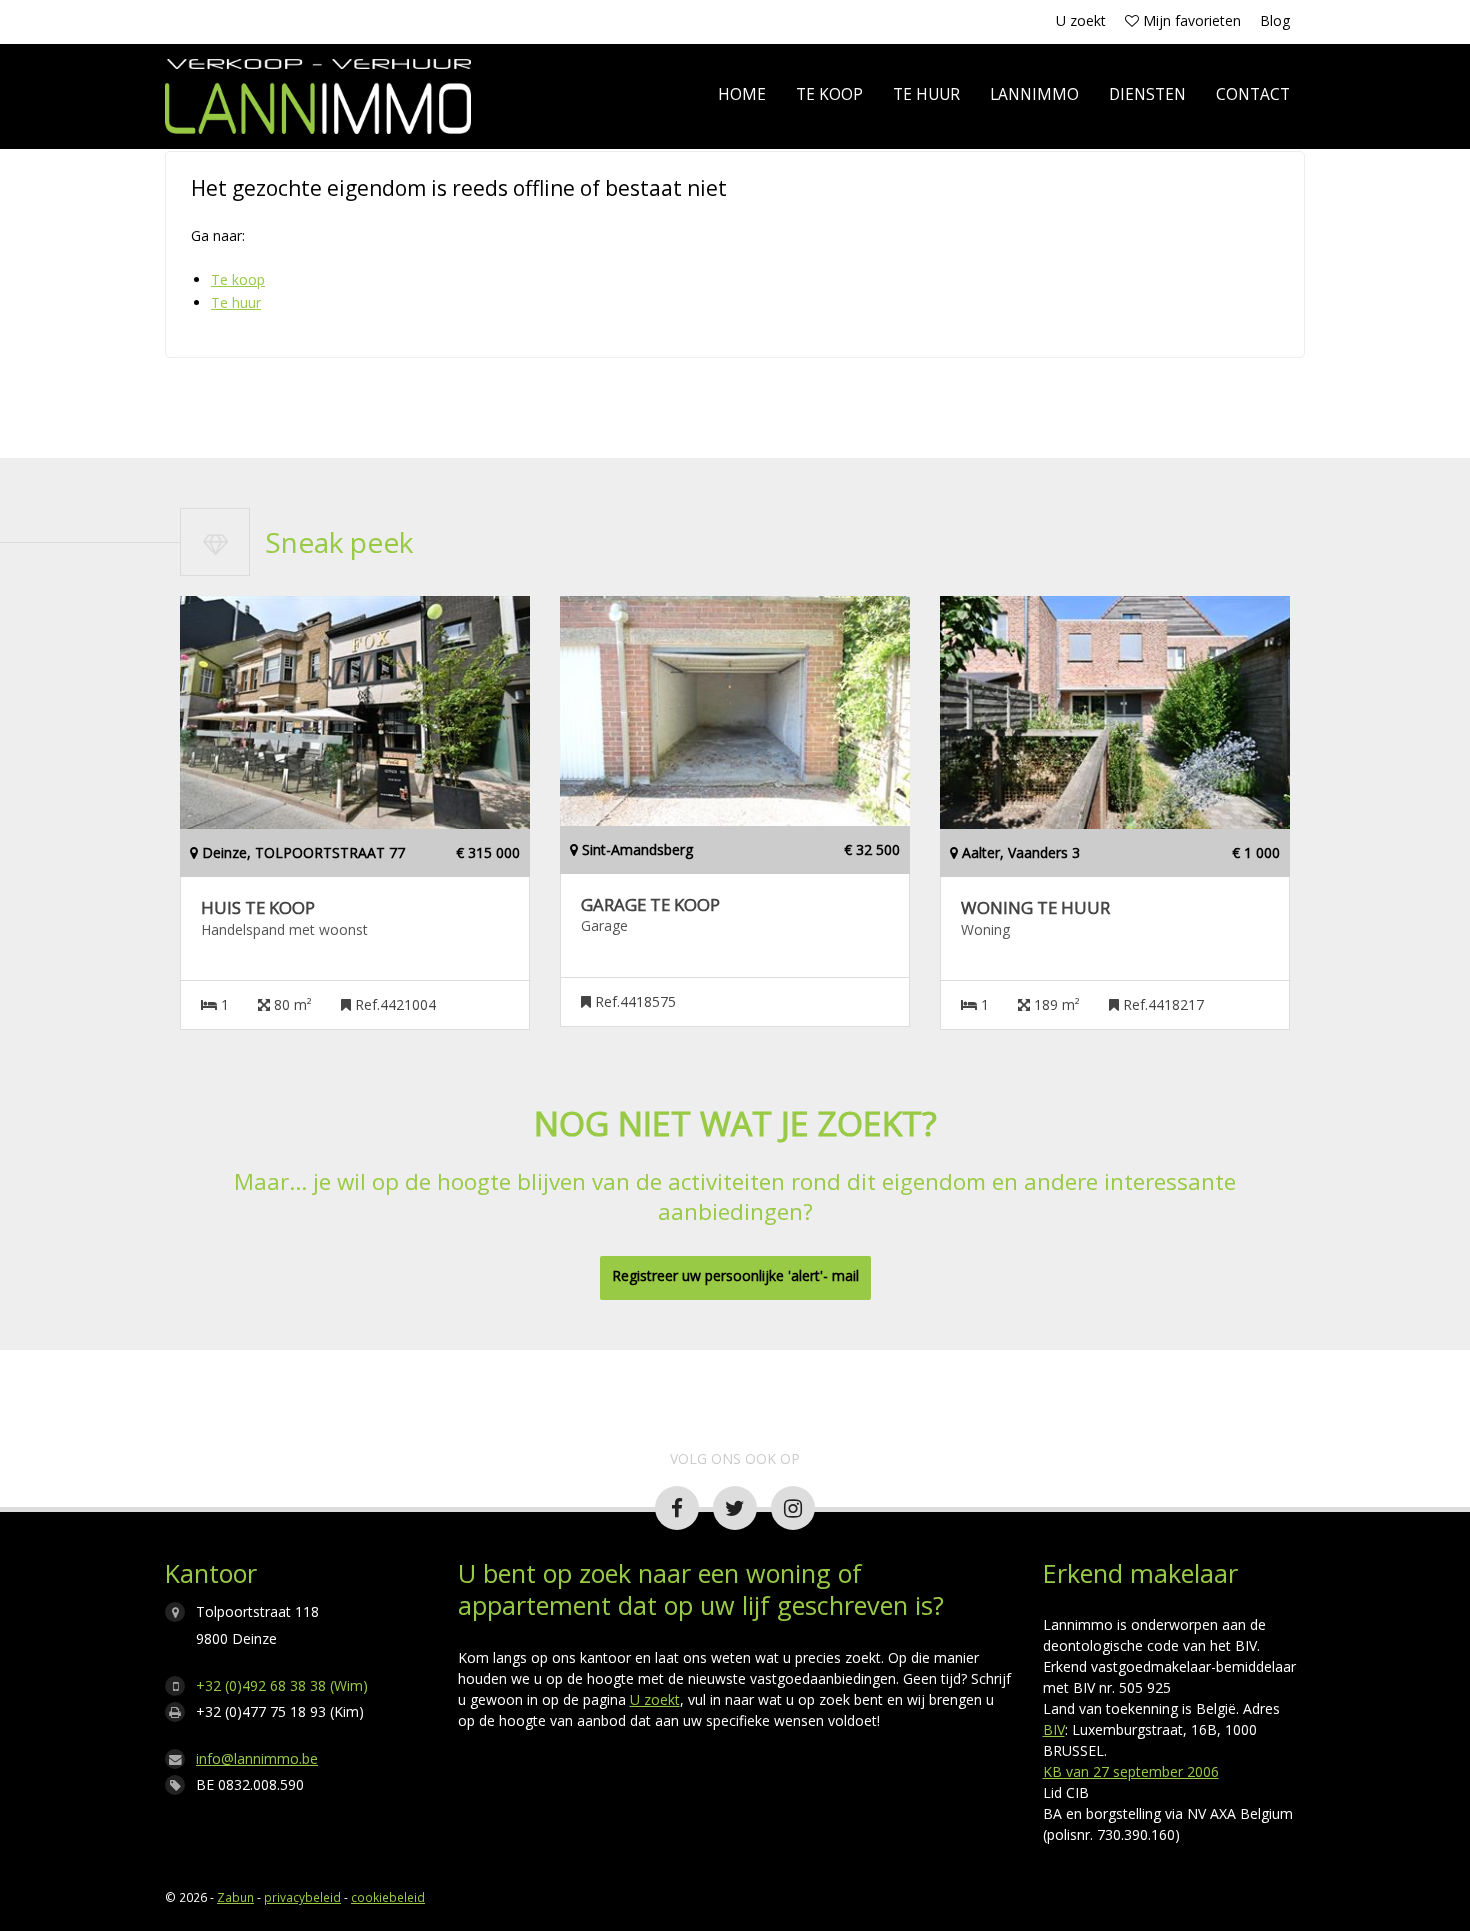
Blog (1275, 20)
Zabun (235, 1897)
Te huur (926, 94)
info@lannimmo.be (257, 1758)
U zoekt (1081, 20)
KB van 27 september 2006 (1131, 1771)
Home (742, 94)
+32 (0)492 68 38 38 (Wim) (282, 1685)
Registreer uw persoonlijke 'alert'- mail (735, 1275)
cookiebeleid (388, 1897)
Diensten (1147, 94)
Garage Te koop (650, 905)
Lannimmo (1034, 94)
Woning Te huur (1035, 908)
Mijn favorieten (1190, 20)
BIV (1054, 1729)
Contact (1253, 94)
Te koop (829, 94)
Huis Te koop (258, 908)
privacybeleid (302, 1897)
